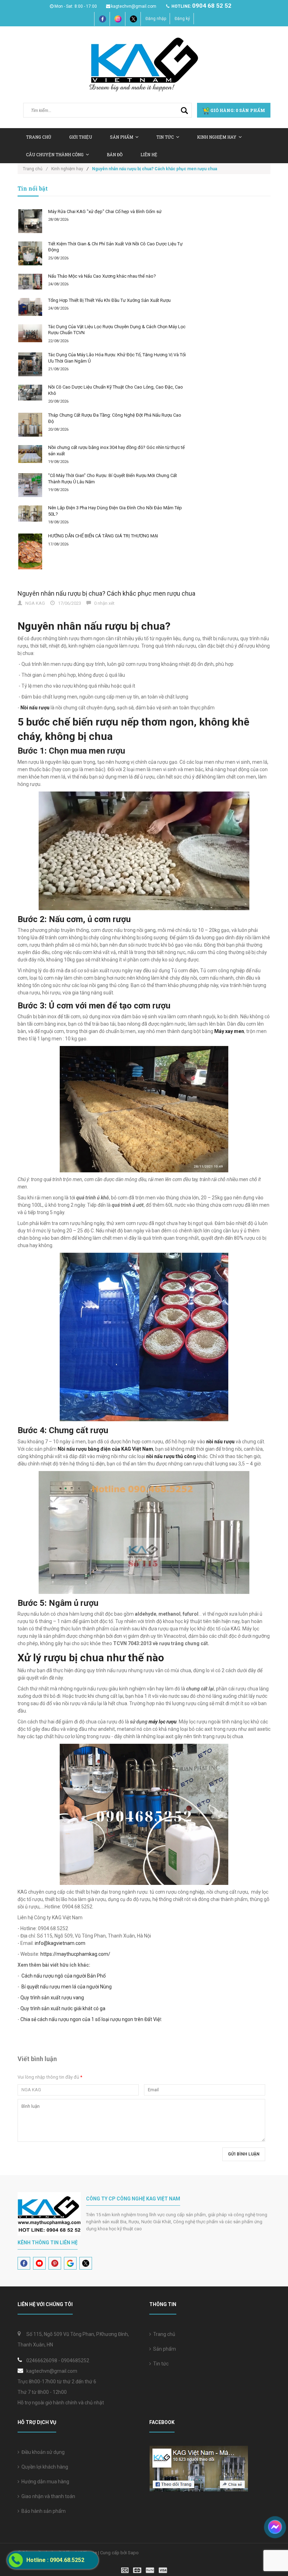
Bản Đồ (115, 154)
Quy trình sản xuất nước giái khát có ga (63, 2008)
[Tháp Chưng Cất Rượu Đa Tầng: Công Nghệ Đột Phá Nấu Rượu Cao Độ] (30, 425)
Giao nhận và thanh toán (47, 2496)
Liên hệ (149, 154)
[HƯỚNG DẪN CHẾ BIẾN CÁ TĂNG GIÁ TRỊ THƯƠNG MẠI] (30, 551)
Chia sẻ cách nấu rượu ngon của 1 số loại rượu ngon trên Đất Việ (90, 2019)
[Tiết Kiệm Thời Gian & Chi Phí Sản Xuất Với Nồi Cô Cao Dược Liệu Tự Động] (30, 253)
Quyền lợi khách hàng (44, 2467)
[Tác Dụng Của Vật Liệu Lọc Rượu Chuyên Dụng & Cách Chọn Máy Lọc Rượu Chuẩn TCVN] (30, 333)
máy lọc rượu (163, 1722)
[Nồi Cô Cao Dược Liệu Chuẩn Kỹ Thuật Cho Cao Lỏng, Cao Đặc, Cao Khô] (30, 393)
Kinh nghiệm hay (217, 137)
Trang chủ (163, 2334)
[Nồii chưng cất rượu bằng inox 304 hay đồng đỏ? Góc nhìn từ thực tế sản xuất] (30, 454)
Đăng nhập (156, 19)
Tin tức (160, 2364)
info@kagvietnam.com (60, 1943)
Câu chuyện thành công (55, 154)
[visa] (144, 2570)
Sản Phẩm (122, 137)
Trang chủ (39, 137)
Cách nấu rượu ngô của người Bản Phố (64, 1976)
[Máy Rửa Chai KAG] (30, 221)
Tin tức (165, 137)
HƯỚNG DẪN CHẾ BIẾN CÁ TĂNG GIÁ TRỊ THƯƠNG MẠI (103, 536)
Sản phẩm (163, 2349)
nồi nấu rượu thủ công (171, 1456)
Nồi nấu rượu (34, 708)
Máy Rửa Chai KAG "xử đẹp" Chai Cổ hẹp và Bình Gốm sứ (105, 211)
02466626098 (42, 2360)
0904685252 (75, 2360)
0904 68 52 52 (212, 6)
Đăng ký (182, 19)
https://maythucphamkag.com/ (75, 1954)
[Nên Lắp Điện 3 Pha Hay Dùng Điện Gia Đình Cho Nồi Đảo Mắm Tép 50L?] (30, 513)
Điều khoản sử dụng (42, 2452)
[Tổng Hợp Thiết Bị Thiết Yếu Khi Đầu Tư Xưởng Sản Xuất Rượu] (30, 307)
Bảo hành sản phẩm (42, 2511)
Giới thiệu (81, 137)
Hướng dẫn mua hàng (44, 2482)
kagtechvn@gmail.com (134, 6)
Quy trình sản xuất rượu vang (52, 1998)
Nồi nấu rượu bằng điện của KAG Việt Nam (105, 1449)
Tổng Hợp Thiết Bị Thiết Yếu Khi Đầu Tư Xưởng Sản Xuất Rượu (109, 300)
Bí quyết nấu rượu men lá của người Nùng (67, 1987)
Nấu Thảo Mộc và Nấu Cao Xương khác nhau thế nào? (102, 276)
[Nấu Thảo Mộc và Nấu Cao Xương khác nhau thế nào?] (30, 282)
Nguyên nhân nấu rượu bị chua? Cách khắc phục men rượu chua (106, 593)
